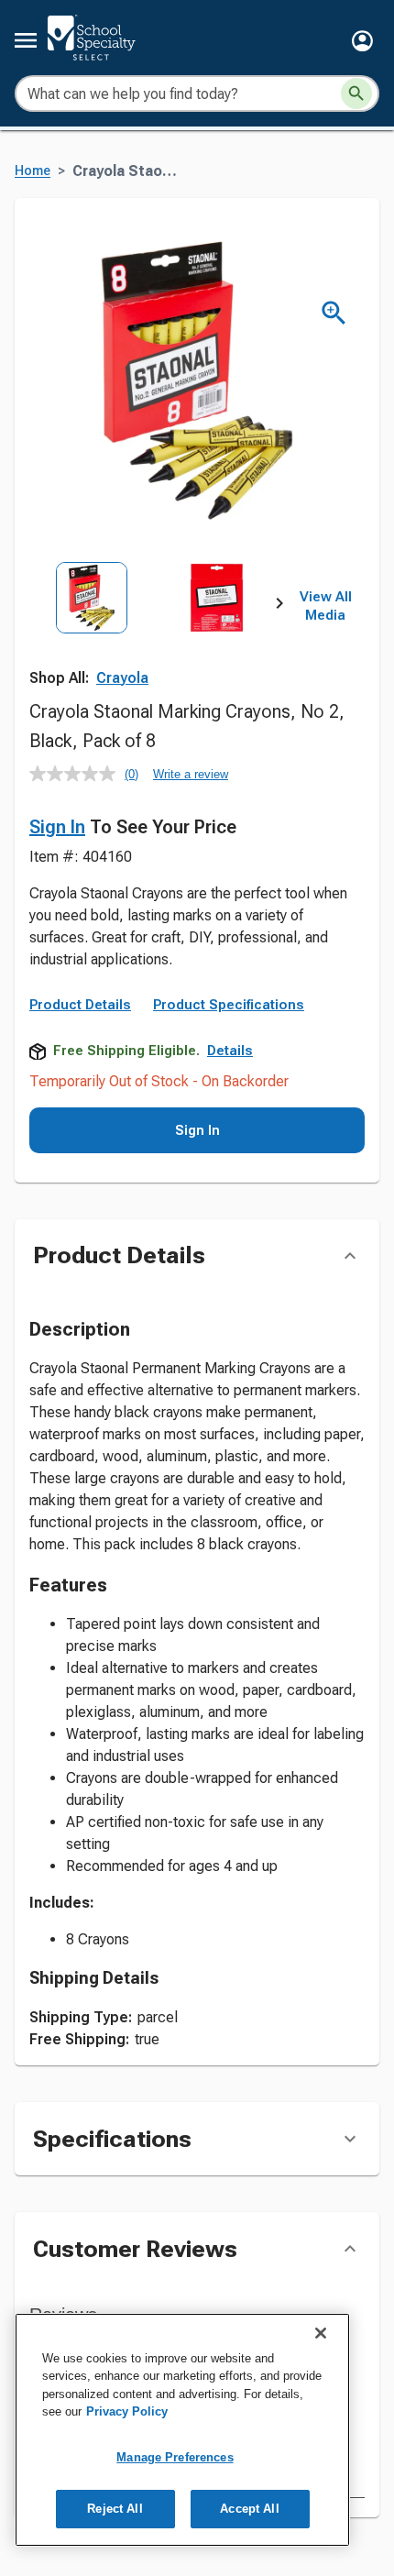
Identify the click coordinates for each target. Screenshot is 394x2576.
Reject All (115, 2509)
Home (33, 171)
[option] (92, 639)
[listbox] (154, 639)
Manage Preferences (175, 2457)
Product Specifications (229, 1005)
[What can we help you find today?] (356, 94)
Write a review (191, 774)
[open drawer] (26, 40)
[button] (362, 41)
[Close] (321, 2333)
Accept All (249, 2509)
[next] (279, 607)
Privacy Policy (127, 2411)
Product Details (80, 1005)
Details (230, 1051)
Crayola (122, 678)
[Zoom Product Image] (334, 313)
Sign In (57, 827)
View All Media (326, 606)
